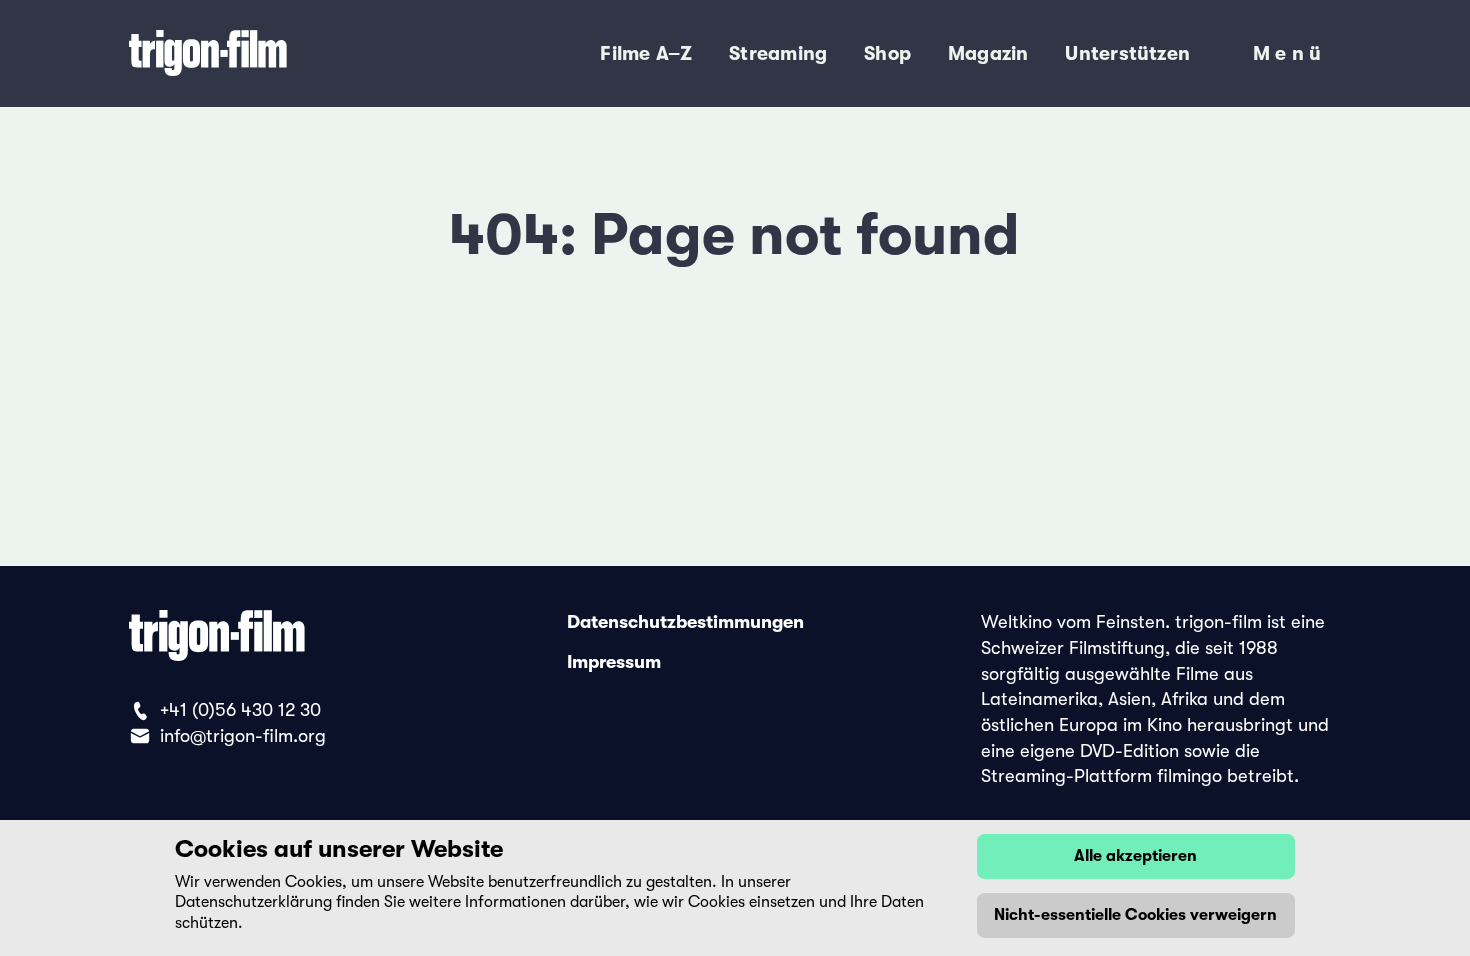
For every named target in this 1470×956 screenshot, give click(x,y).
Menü (1290, 57)
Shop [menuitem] (887, 53)
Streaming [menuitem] (778, 53)
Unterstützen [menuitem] (1127, 53)
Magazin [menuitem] (988, 53)
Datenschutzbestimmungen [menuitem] (685, 622)
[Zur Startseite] (274, 53)
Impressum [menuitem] (614, 663)
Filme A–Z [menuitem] (646, 53)
